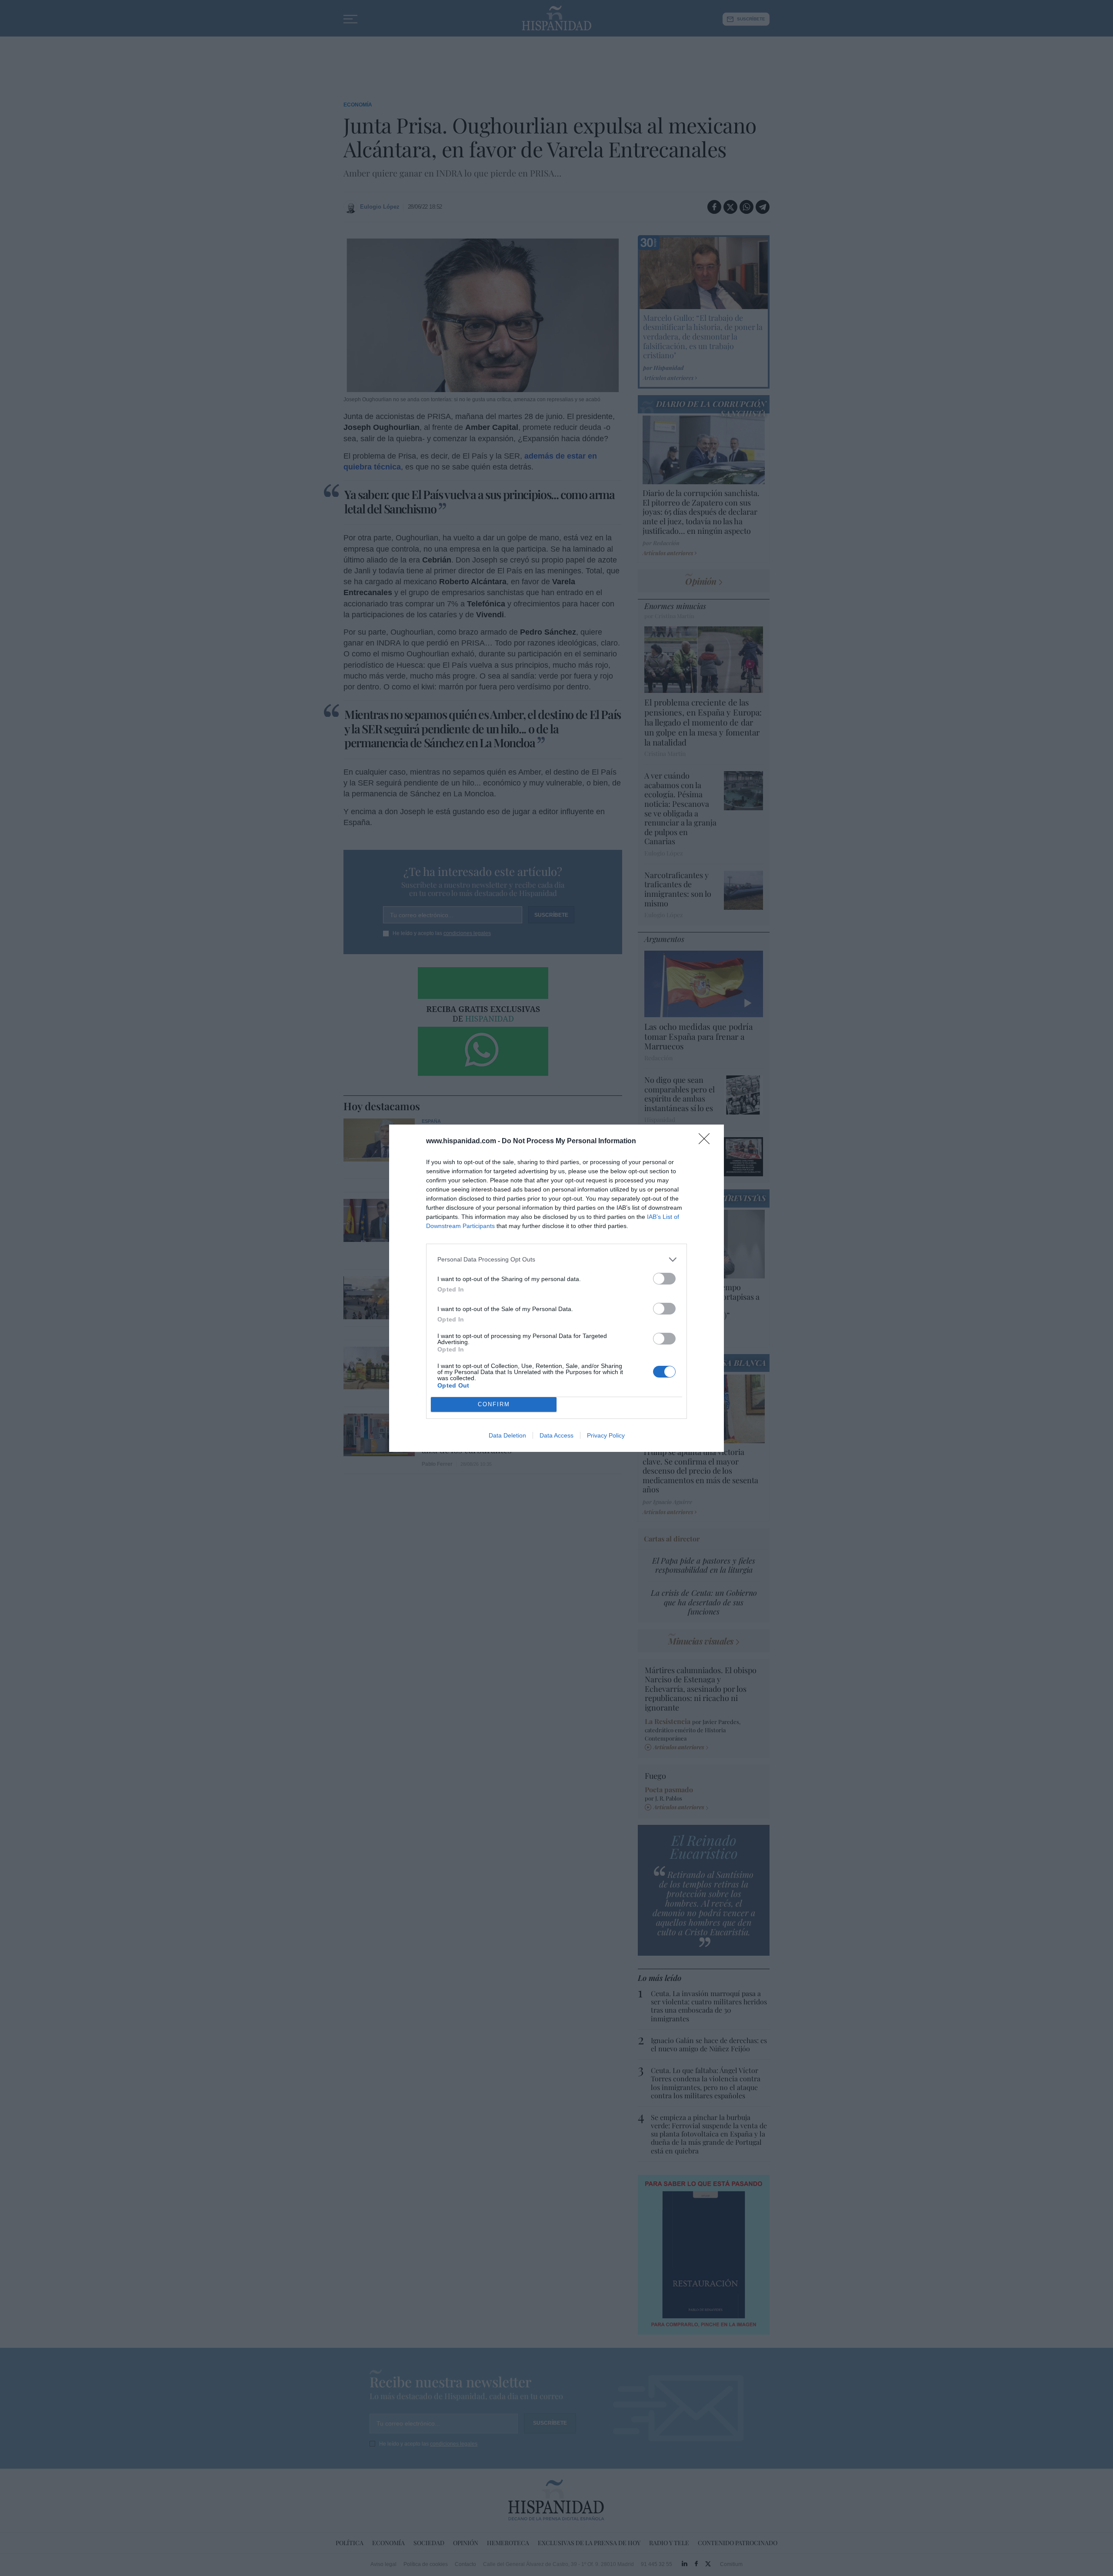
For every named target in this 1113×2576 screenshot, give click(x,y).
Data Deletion (507, 1435)
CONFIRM (494, 1404)
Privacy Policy (606, 1435)
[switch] (664, 1279)
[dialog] (556, 1288)
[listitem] (556, 1260)
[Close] (707, 1142)
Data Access (556, 1435)
